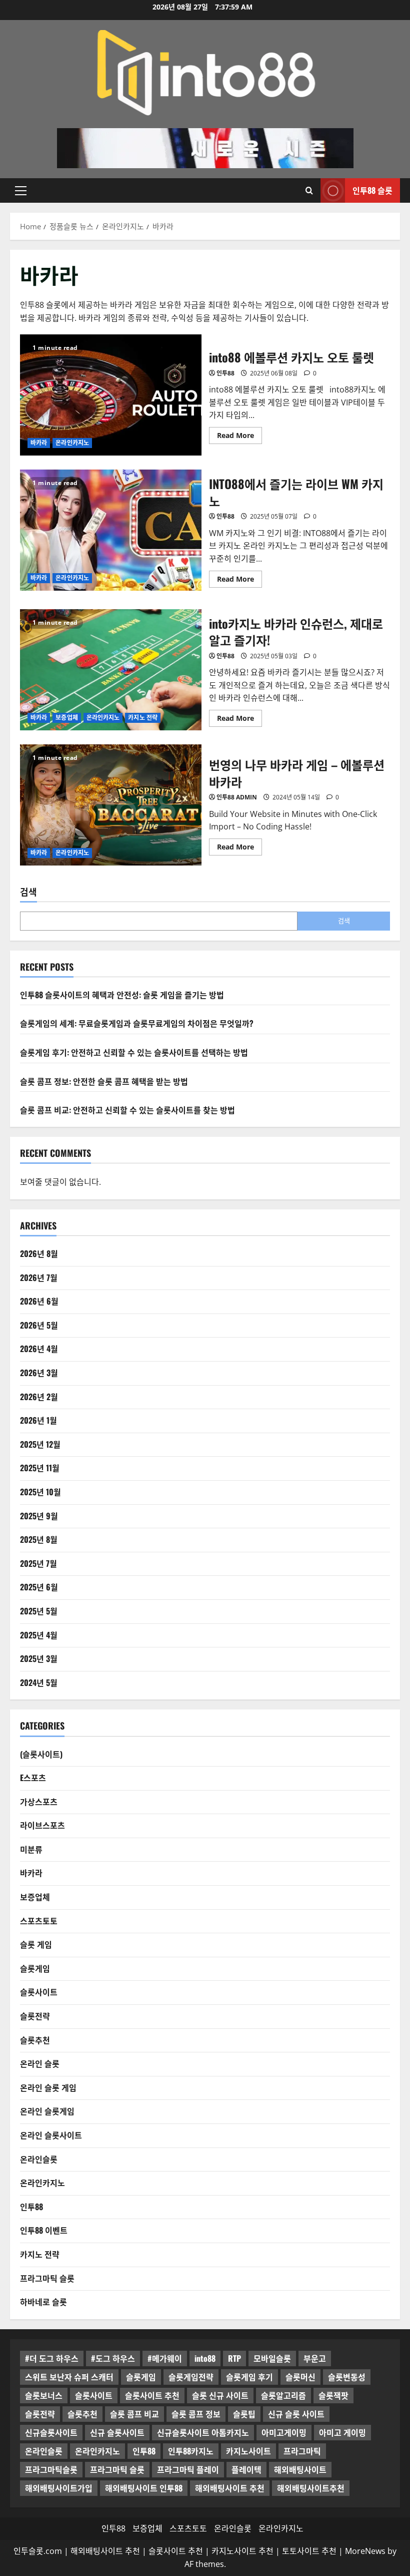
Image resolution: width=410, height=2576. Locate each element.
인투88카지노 (191, 2451)
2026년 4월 (39, 1349)
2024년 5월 (39, 1682)
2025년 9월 (39, 1516)
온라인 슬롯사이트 (51, 2135)
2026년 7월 (39, 1277)
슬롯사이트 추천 (152, 2395)
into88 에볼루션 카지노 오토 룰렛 (111, 395)
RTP (234, 2358)
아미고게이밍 (284, 2432)
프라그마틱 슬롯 (47, 2278)
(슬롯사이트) (41, 1754)
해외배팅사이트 (300, 2469)
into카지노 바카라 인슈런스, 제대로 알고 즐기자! (111, 670)
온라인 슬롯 (40, 2063)
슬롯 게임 (36, 1944)
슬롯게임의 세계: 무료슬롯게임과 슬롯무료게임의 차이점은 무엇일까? (137, 1023)
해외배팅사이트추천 (311, 2488)
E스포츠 (33, 1778)
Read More (239, 434)
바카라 (39, 443)
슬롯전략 (35, 2016)
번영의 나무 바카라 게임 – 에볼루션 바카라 (111, 805)
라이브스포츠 (42, 1825)
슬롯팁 (244, 2414)
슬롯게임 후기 (249, 2377)
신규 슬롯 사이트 (296, 2414)
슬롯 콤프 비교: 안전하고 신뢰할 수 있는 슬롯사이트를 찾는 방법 (127, 1110)
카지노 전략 (143, 718)
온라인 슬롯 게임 (48, 2087)
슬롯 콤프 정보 (196, 2414)
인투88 (225, 373)
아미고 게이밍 (342, 2432)
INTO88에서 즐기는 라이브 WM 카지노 (111, 530)
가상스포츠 (39, 1802)
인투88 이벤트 (44, 2230)
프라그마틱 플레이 (188, 2469)
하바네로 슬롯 (43, 2302)
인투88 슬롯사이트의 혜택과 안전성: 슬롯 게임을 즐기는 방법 (122, 995)
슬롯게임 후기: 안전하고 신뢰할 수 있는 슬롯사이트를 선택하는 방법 (134, 1052)
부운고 (315, 2358)
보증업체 (66, 718)
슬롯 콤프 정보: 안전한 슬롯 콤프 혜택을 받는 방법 (104, 1081)
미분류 (31, 1849)
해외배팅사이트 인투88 (144, 2488)
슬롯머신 (300, 2377)
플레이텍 (246, 2469)
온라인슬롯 (39, 2159)
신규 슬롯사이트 (117, 2432)
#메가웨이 (165, 2358)
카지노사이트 (248, 2451)
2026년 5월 (39, 1325)
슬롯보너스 (44, 2395)
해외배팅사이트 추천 (230, 2488)
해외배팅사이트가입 (59, 2488)
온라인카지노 (72, 443)
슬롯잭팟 (333, 2395)
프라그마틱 (302, 2451)
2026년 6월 (39, 1301)
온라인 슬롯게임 (47, 2111)
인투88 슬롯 (372, 190)
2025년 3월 (39, 1658)
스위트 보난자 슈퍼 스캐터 (69, 2377)
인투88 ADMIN (237, 797)
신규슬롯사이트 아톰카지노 (203, 2432)
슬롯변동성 (347, 2377)
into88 (205, 2358)
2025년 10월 (40, 1492)
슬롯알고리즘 (283, 2395)
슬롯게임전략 (191, 2377)
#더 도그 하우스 (52, 2358)
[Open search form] (309, 190)
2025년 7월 (38, 1563)
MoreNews (365, 2551)
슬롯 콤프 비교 (134, 2414)
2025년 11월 (40, 1468)
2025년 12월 (40, 1444)
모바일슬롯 (272, 2358)
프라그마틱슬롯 (51, 2469)
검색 (28, 892)
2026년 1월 (38, 1420)
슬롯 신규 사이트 (220, 2395)
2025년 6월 (39, 1587)
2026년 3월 (39, 1373)
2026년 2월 (39, 1397)
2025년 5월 (39, 1611)
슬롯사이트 (39, 1992)
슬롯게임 (35, 1968)
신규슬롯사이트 (51, 2432)
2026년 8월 (39, 1253)
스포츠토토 (39, 1921)
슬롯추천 (35, 2040)
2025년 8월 (39, 1539)
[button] (21, 190)
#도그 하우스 (113, 2358)
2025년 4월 (39, 1635)
